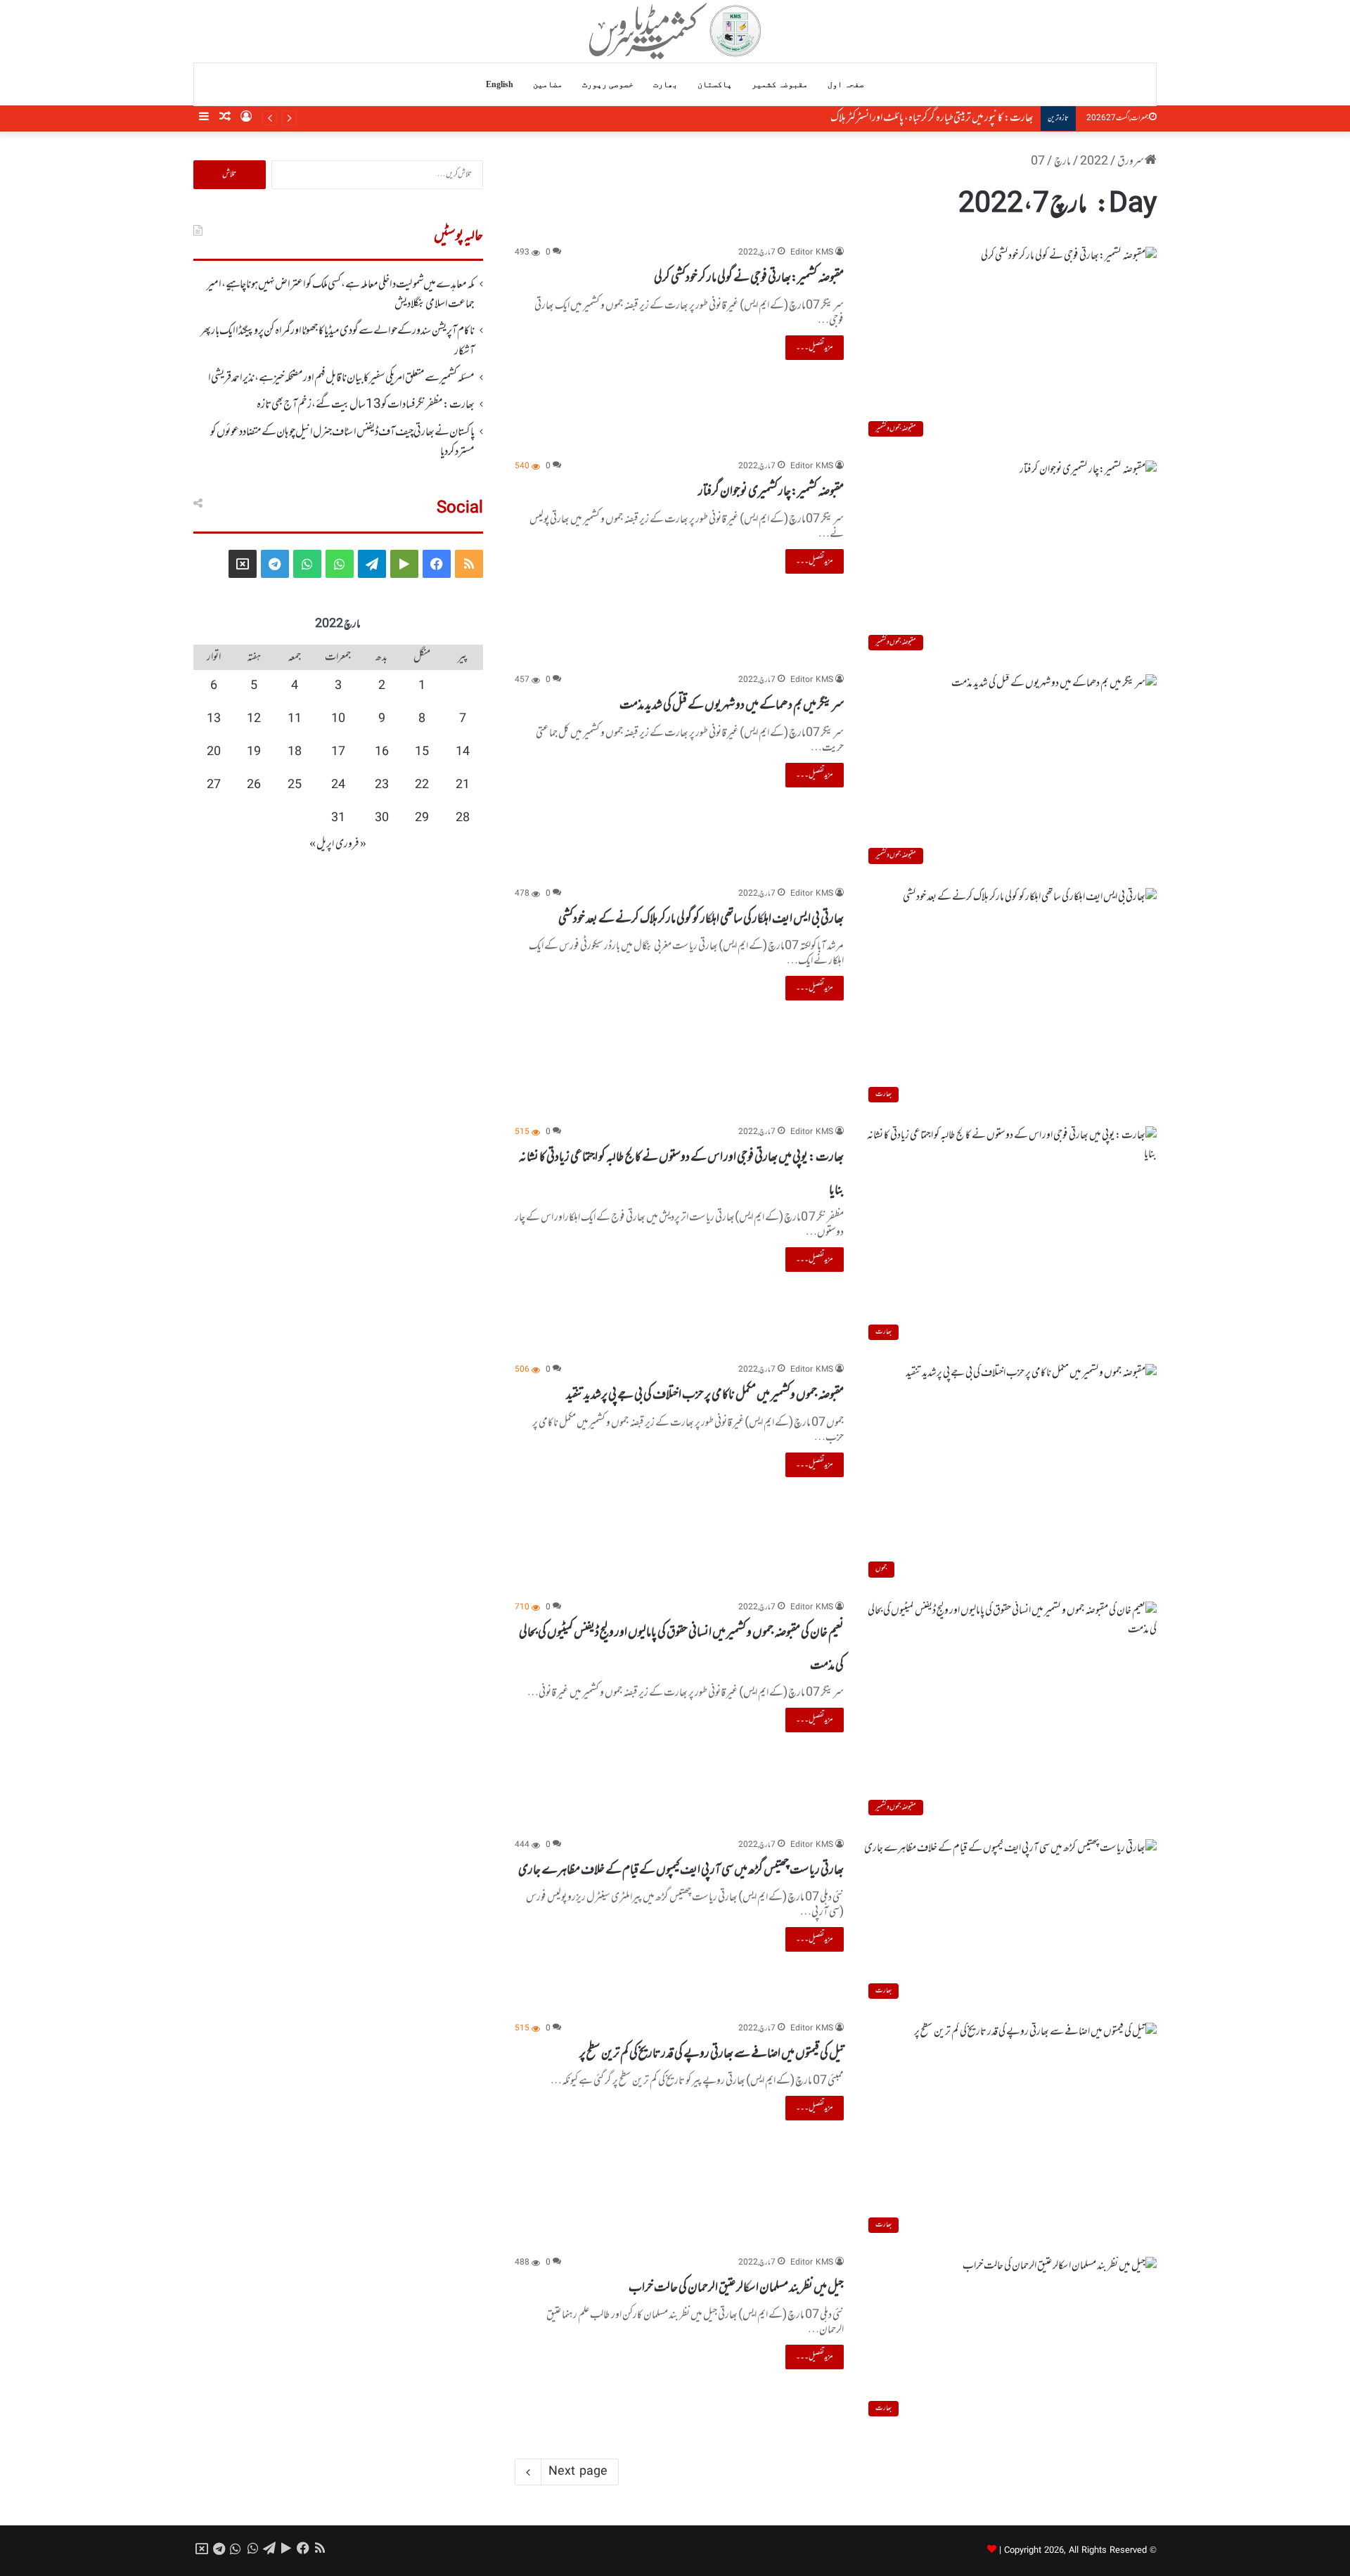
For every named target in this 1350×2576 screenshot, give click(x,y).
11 (295, 719)
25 (295, 785)
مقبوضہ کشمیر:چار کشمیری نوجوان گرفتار (771, 491)
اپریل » (322, 844)
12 (254, 719)
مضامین (548, 84)
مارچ (1062, 162)
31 (338, 818)
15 (422, 752)
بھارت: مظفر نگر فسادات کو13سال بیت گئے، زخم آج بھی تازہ (366, 405)
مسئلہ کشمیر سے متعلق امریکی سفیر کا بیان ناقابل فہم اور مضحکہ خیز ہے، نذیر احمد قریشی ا (341, 378)
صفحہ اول (846, 84)
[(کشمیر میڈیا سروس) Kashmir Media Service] (675, 31)
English (500, 84)
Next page (578, 2472)
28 (463, 818)
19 (254, 752)
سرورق (1131, 162)
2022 (1094, 162)
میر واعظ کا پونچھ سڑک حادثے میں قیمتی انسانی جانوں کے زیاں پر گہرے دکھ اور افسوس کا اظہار (884, 118)
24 (338, 785)
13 (214, 719)
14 (463, 752)
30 (382, 818)
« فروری (351, 844)
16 (382, 752)
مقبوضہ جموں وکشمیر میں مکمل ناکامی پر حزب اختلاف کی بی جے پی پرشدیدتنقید (705, 1395)
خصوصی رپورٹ (608, 84)
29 (422, 818)
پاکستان (715, 84)
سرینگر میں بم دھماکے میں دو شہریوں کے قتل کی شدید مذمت (732, 705)
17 (338, 752)
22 (422, 785)
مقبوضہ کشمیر (780, 84)
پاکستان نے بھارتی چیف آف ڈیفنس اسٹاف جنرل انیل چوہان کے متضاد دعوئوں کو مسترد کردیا (342, 442)
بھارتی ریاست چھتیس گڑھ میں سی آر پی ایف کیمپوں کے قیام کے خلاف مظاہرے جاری (681, 1870)
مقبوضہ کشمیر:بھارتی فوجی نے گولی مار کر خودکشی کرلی (749, 278)
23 (382, 785)
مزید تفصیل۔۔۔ (815, 347)
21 (463, 785)
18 (295, 752)
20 (214, 752)
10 (338, 719)
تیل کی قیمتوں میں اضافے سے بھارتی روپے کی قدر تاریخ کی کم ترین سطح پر (712, 2054)
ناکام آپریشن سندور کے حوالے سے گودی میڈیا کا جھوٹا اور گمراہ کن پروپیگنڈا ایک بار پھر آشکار (337, 341)
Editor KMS (812, 253)
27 (214, 785)
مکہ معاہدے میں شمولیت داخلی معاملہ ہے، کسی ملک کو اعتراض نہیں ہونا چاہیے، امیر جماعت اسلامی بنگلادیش (341, 295)
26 (254, 785)
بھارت (666, 84)
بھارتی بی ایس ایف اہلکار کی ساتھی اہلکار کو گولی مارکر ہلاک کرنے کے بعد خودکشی (701, 919)
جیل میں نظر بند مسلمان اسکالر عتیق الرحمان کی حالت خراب (736, 2288)
